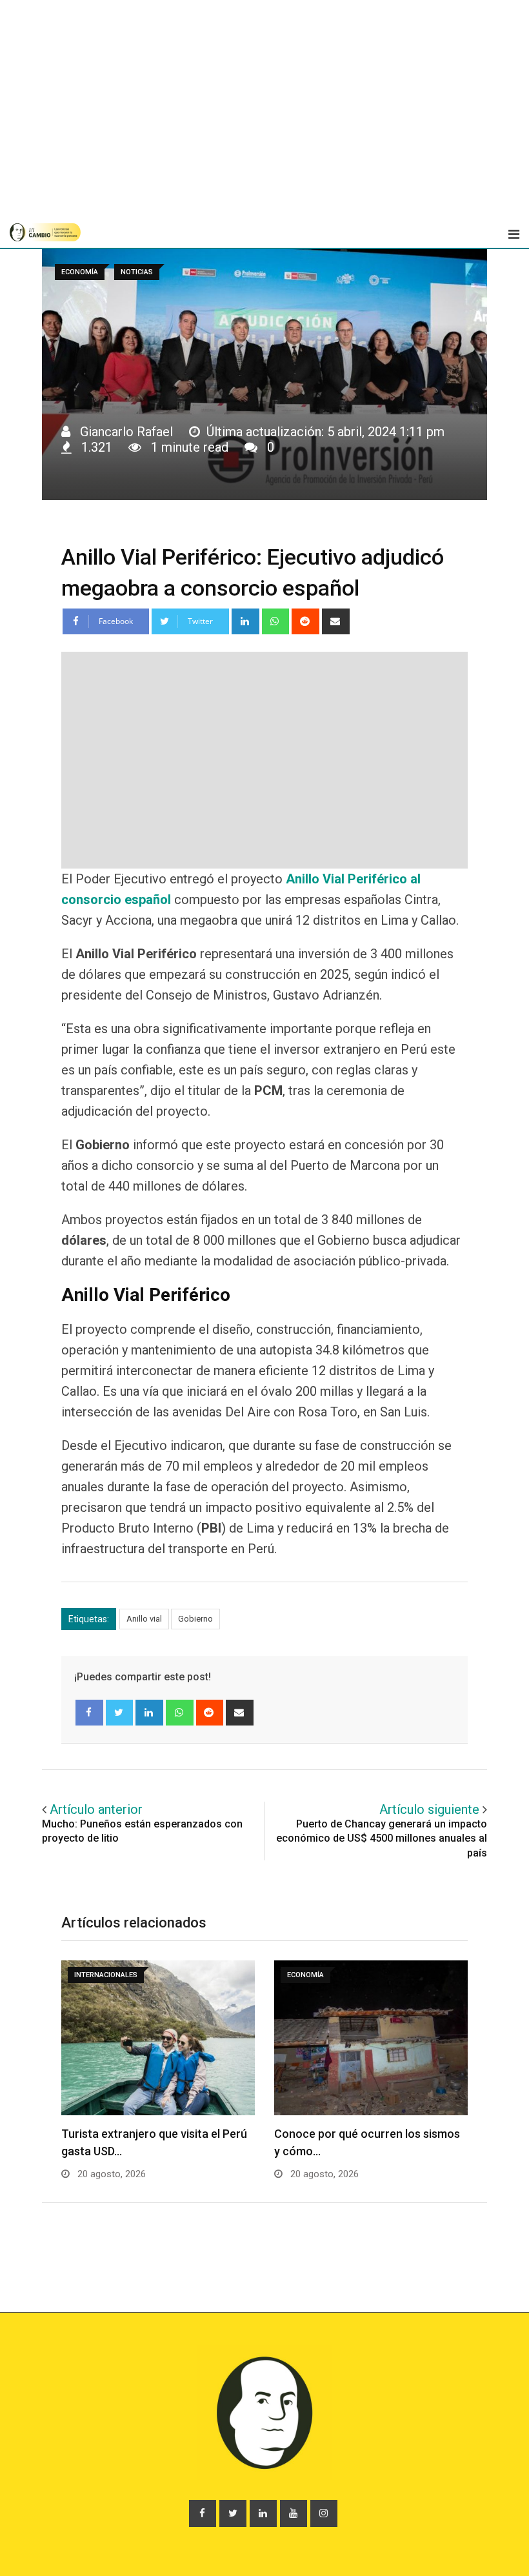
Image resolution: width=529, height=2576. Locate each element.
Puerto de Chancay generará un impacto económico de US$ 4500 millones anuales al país (382, 1838)
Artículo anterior (96, 1809)
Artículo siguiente (429, 1809)
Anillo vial (144, 1619)
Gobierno (195, 1619)
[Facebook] (89, 1713)
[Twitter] (120, 1713)
